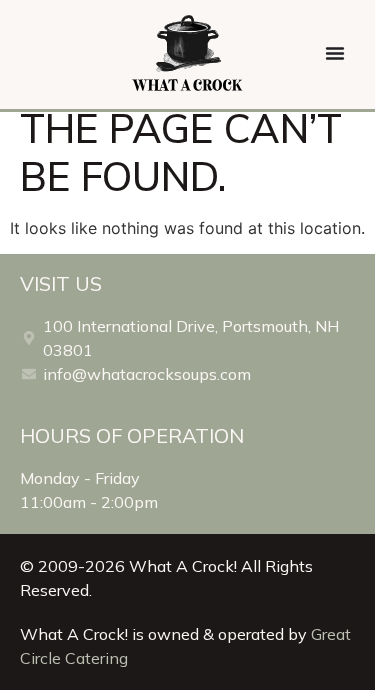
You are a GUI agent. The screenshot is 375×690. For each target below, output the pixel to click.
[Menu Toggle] (335, 53)
